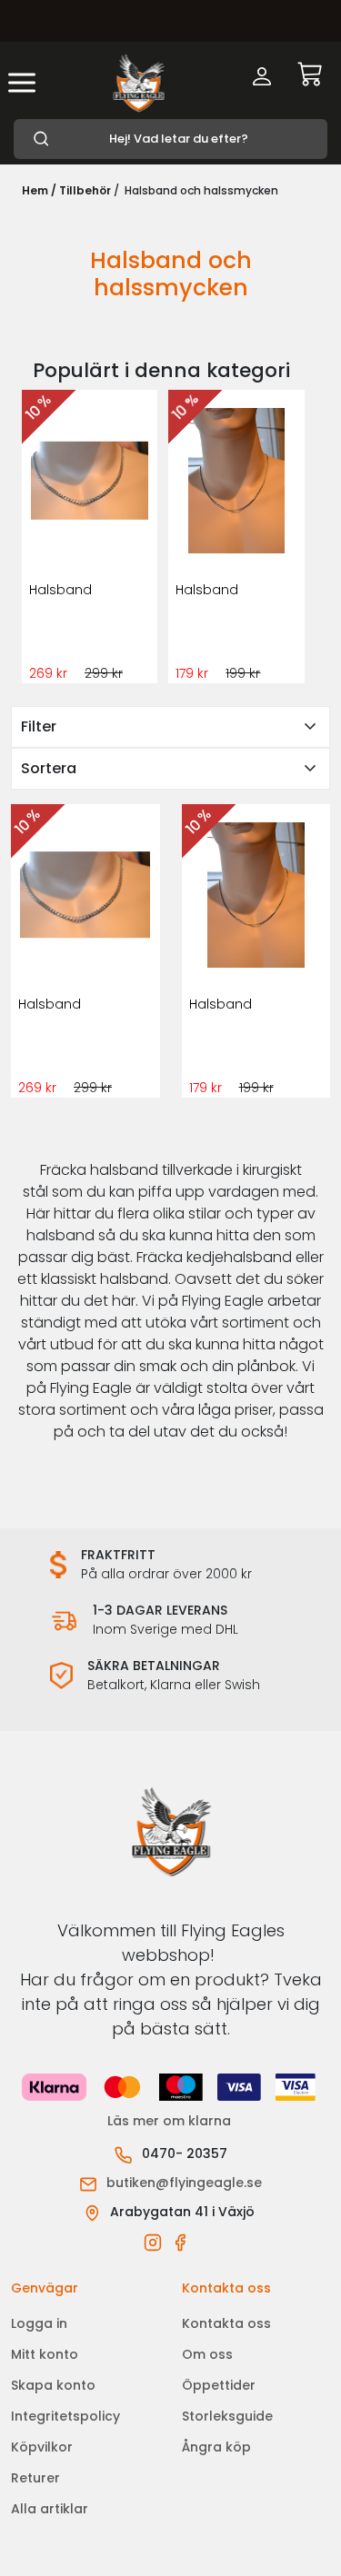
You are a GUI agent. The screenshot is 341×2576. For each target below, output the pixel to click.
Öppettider (219, 2385)
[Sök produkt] (170, 139)
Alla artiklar (50, 2509)
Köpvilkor (42, 2447)
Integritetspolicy (65, 2416)
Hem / (39, 190)
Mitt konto (45, 2354)
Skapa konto (53, 2385)
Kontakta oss (226, 2323)
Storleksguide (227, 2416)
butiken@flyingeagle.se (184, 2183)
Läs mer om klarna (171, 2121)
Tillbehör (85, 190)
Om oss (207, 2354)
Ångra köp (216, 2447)
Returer (35, 2478)
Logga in (39, 2323)
